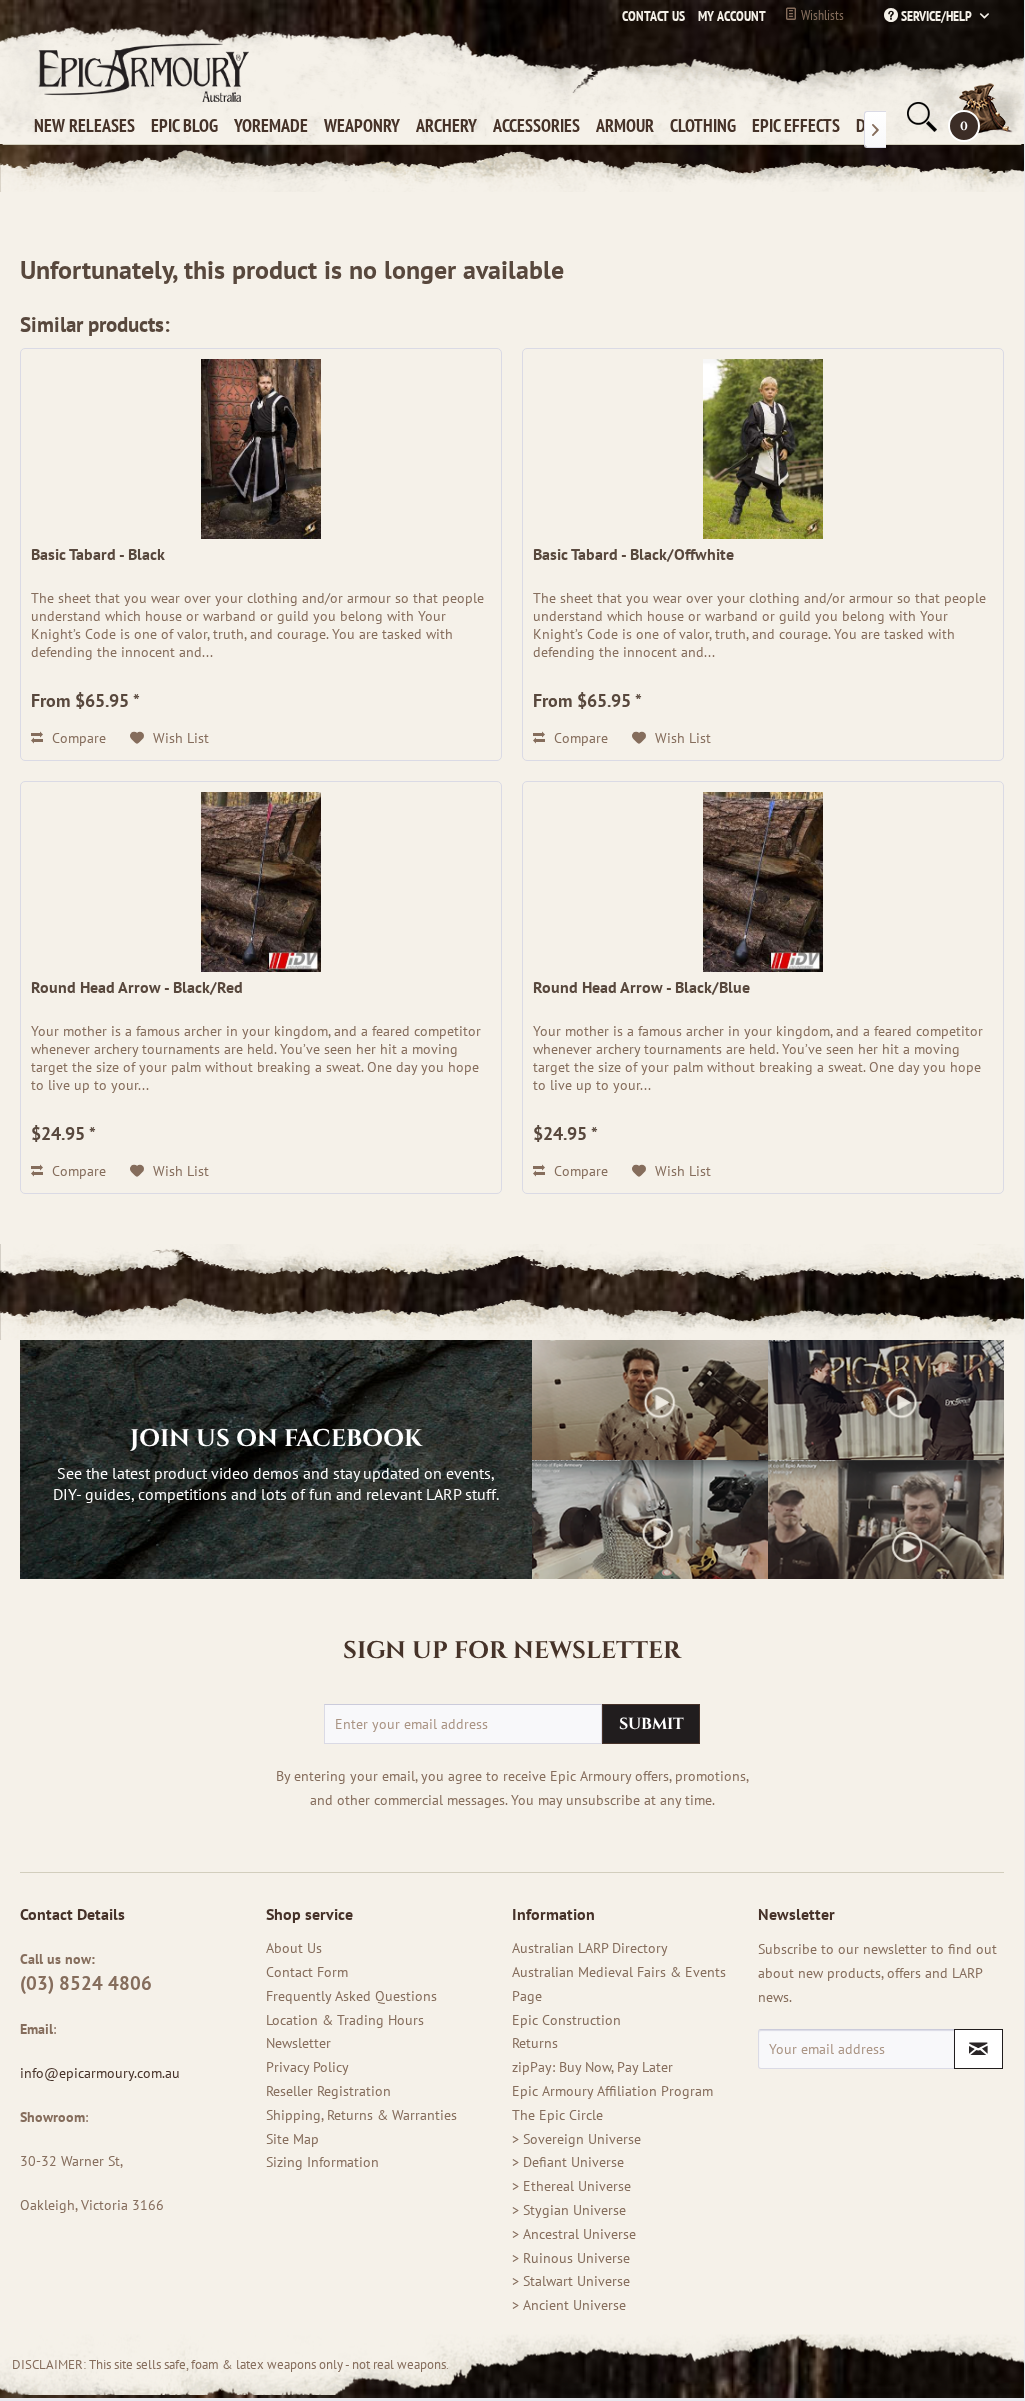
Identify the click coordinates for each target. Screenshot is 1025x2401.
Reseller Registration (328, 2091)
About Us (294, 1948)
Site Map (292, 2139)
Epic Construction (566, 2020)
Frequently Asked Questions (351, 1996)
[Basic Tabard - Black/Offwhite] (763, 449)
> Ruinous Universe (571, 2258)
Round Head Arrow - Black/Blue (641, 987)
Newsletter (298, 2043)
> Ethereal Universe (571, 2186)
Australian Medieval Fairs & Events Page (619, 1984)
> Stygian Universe (569, 2210)
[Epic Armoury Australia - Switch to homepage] (140, 72)
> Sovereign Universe (576, 2139)
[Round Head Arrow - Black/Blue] (763, 882)
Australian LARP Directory (590, 1948)
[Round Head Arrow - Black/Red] (261, 882)
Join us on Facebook (276, 1439)
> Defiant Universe (568, 2162)
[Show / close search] (920, 117)
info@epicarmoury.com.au (100, 2073)
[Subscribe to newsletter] (978, 2049)
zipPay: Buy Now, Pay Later (592, 2067)
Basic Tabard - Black (98, 554)
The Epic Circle (557, 2115)
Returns (535, 2043)
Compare (77, 738)
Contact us (653, 16)
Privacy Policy (307, 2067)
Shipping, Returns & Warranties (361, 2115)
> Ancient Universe (569, 2305)
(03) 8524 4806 (86, 1983)
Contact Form (307, 1972)
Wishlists (821, 15)
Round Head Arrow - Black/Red (137, 987)
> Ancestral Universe (574, 2234)
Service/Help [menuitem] (936, 16)
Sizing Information (322, 2162)
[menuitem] (727, 16)
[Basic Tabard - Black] (261, 449)
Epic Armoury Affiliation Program (612, 2091)
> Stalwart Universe (571, 2281)
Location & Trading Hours (345, 2020)
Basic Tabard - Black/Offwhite (633, 554)
